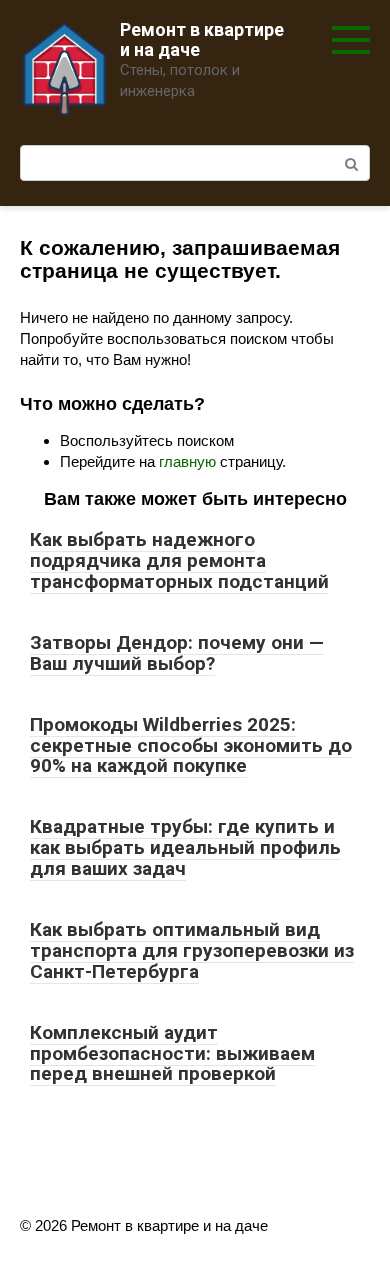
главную (187, 461)
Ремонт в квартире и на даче (202, 39)
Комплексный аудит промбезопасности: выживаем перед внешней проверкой (172, 1053)
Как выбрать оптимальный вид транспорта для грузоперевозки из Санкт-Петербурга (192, 950)
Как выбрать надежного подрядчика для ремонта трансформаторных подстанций (179, 560)
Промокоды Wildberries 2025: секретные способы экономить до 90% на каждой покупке (191, 745)
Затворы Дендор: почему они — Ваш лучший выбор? (177, 653)
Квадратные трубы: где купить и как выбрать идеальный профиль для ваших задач (185, 847)
